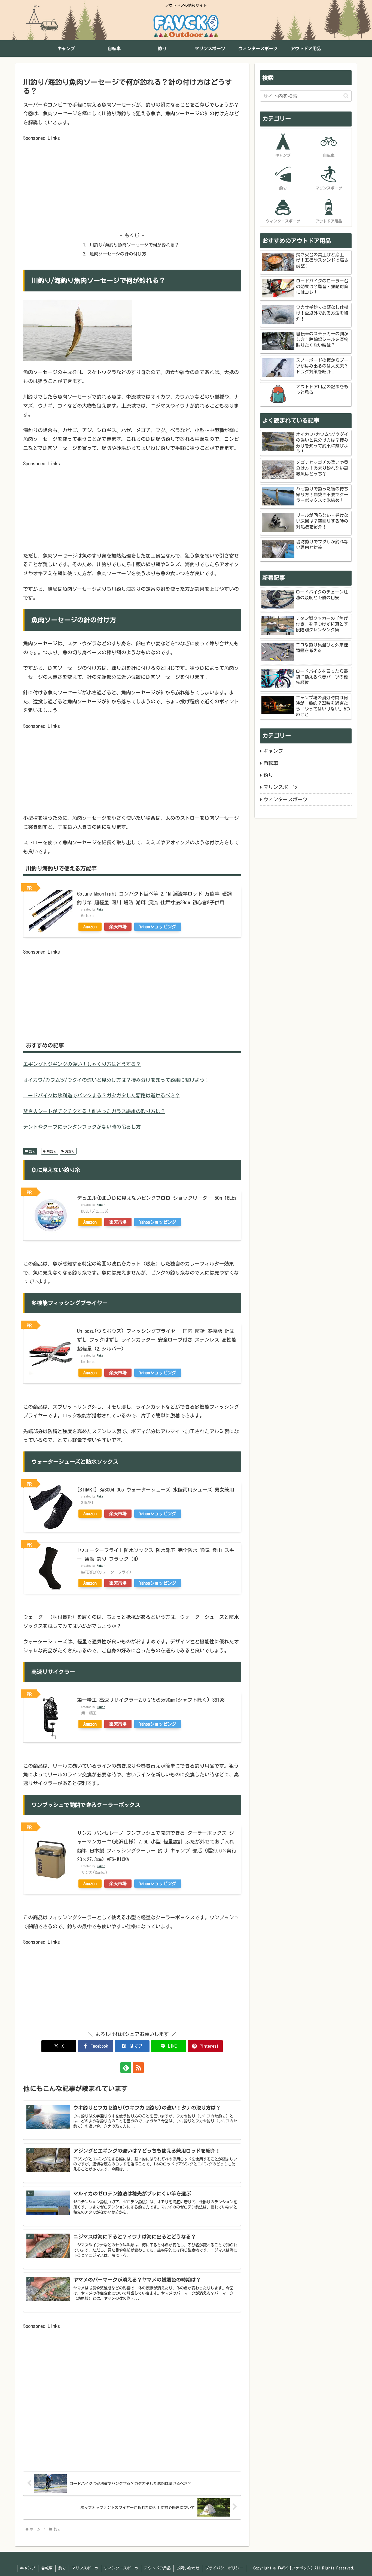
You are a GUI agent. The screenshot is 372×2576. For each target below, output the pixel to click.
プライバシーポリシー (224, 2568)
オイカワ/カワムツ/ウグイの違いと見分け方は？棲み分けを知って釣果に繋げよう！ (116, 1080)
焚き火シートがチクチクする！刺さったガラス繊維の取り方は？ (94, 1111)
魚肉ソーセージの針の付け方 (118, 254)
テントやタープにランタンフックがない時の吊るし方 (82, 1127)
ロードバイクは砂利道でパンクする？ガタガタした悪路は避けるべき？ (102, 1095)
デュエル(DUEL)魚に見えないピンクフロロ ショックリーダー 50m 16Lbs (157, 1198)
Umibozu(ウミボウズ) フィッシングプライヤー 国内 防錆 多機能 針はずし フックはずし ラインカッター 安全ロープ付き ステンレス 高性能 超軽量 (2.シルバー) (157, 1340)
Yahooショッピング (158, 927)
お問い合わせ (188, 2568)
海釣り (70, 1151)
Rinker (101, 909)
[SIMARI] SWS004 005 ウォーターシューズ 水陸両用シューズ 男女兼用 (156, 1490)
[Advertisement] (132, 181)
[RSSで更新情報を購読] (138, 2068)
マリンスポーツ (85, 2568)
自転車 (47, 2568)
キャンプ (28, 2568)
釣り (32, 1151)
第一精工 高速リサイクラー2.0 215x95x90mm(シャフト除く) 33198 (151, 1700)
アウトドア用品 (157, 2568)
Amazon (90, 927)
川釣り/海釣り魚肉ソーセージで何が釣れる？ (134, 245)
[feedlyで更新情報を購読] (126, 2068)
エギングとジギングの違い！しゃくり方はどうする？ (82, 1064)
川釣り (52, 1151)
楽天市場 (118, 927)
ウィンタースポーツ (121, 2568)
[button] (346, 96)
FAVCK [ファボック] (295, 2568)
